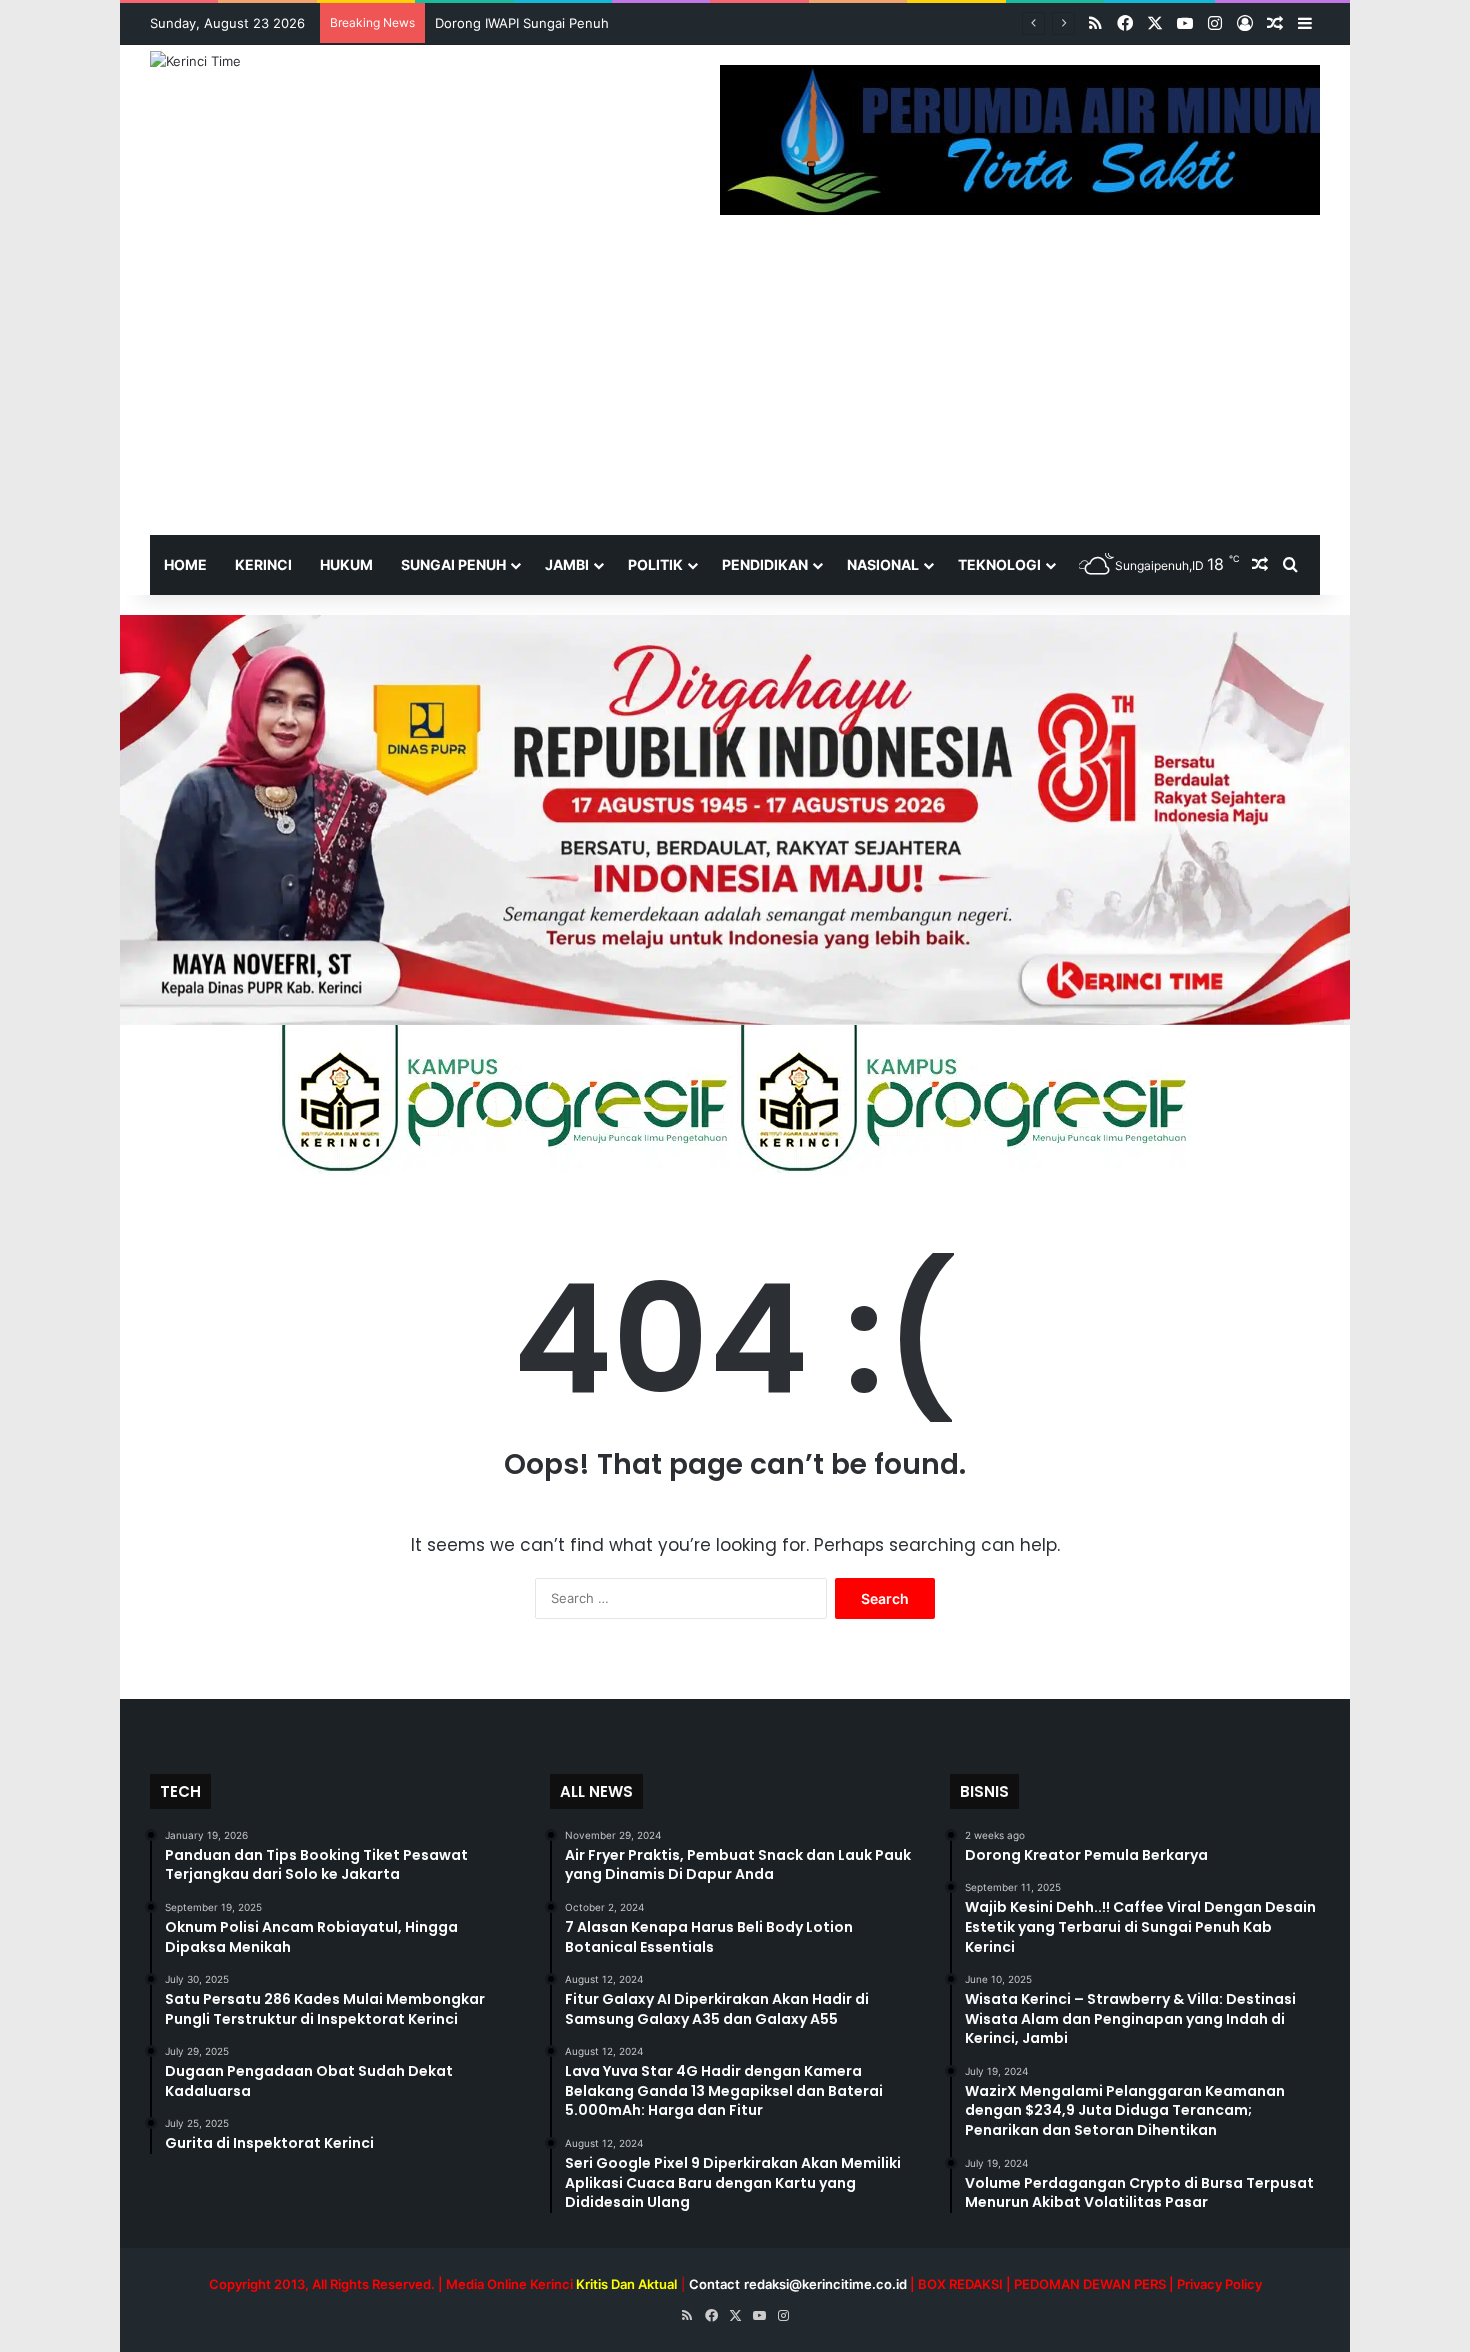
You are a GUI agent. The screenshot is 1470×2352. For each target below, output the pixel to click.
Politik (655, 564)
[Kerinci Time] (195, 61)
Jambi (567, 564)
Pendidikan (765, 564)
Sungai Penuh (453, 564)
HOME (185, 564)
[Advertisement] (735, 385)
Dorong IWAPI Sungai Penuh (522, 23)
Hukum (346, 564)
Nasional (883, 564)
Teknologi (999, 564)
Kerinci (263, 564)
